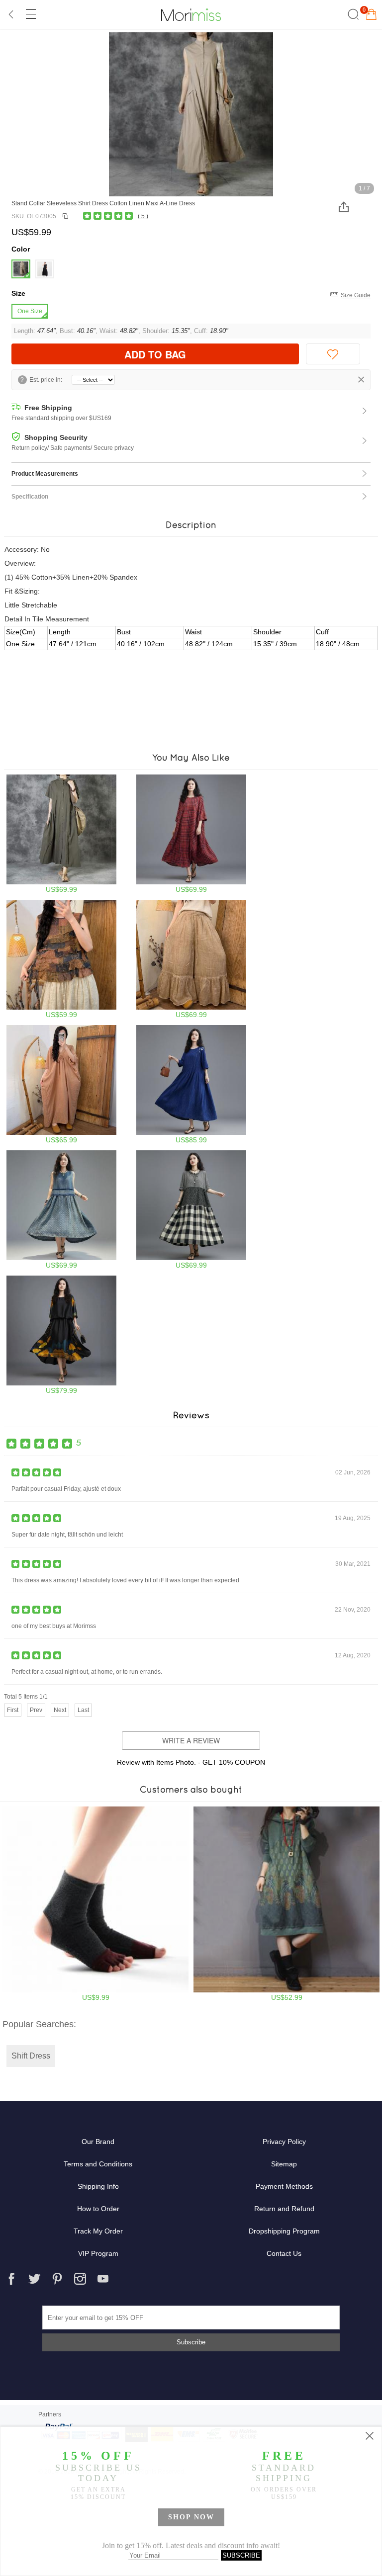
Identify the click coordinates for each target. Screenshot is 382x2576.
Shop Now (191, 2517)
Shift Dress (31, 2056)
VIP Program (98, 2253)
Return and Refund (284, 2209)
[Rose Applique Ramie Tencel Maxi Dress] (61, 1084)
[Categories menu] (30, 14)
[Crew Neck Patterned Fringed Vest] (61, 959)
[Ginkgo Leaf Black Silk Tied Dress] (61, 1335)
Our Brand (98, 2142)
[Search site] (352, 14)
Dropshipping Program (284, 2231)
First (13, 1710)
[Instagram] (80, 2279)
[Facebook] (11, 2279)
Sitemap (284, 2164)
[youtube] (103, 2279)
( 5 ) (143, 216)
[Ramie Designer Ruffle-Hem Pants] (191, 959)
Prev (36, 1710)
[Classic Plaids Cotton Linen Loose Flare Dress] (191, 1210)
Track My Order (98, 2231)
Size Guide (356, 295)
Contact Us (284, 2253)
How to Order (98, 2209)
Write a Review (191, 1740)
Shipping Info (98, 2186)
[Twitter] (34, 2279)
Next (60, 1710)
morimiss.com (191, 14)
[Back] (11, 14)
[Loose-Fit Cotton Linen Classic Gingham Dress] (191, 834)
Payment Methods (284, 2186)
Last (83, 1710)
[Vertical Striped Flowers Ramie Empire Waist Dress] (191, 1084)
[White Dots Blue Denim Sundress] (61, 1210)
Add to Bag (155, 354)
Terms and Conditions (98, 2164)
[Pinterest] (57, 2279)
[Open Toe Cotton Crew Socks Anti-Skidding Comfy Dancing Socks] (95, 1904)
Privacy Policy (284, 2142)
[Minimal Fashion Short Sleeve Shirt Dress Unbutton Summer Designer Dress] (61, 834)
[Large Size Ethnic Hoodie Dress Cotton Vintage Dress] (286, 1904)
